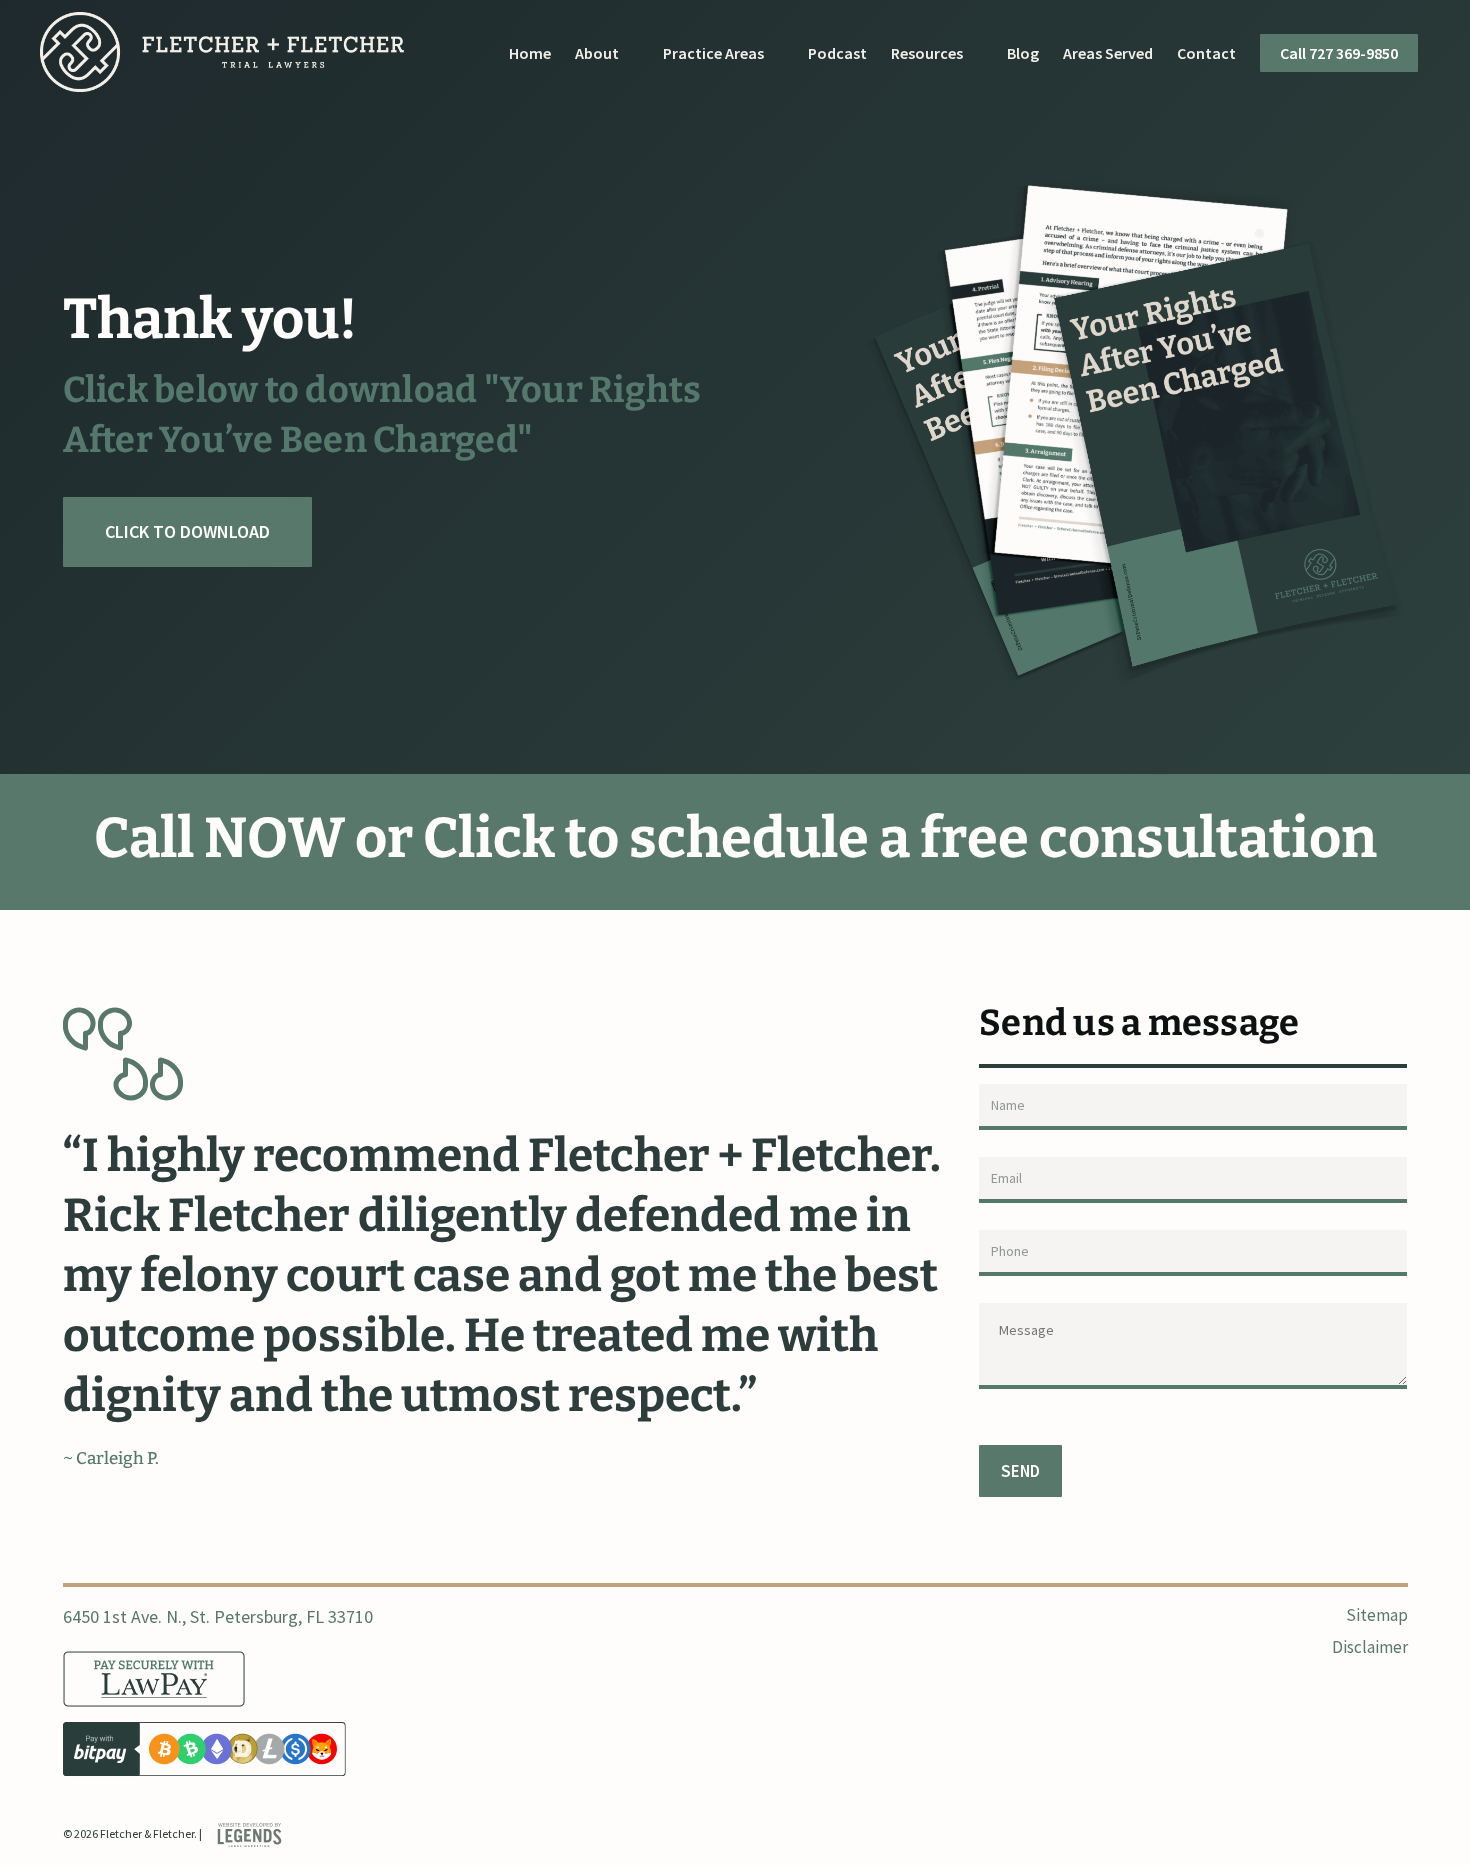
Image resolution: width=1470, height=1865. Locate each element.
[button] (187, 532)
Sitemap (1376, 1615)
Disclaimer (1369, 1647)
